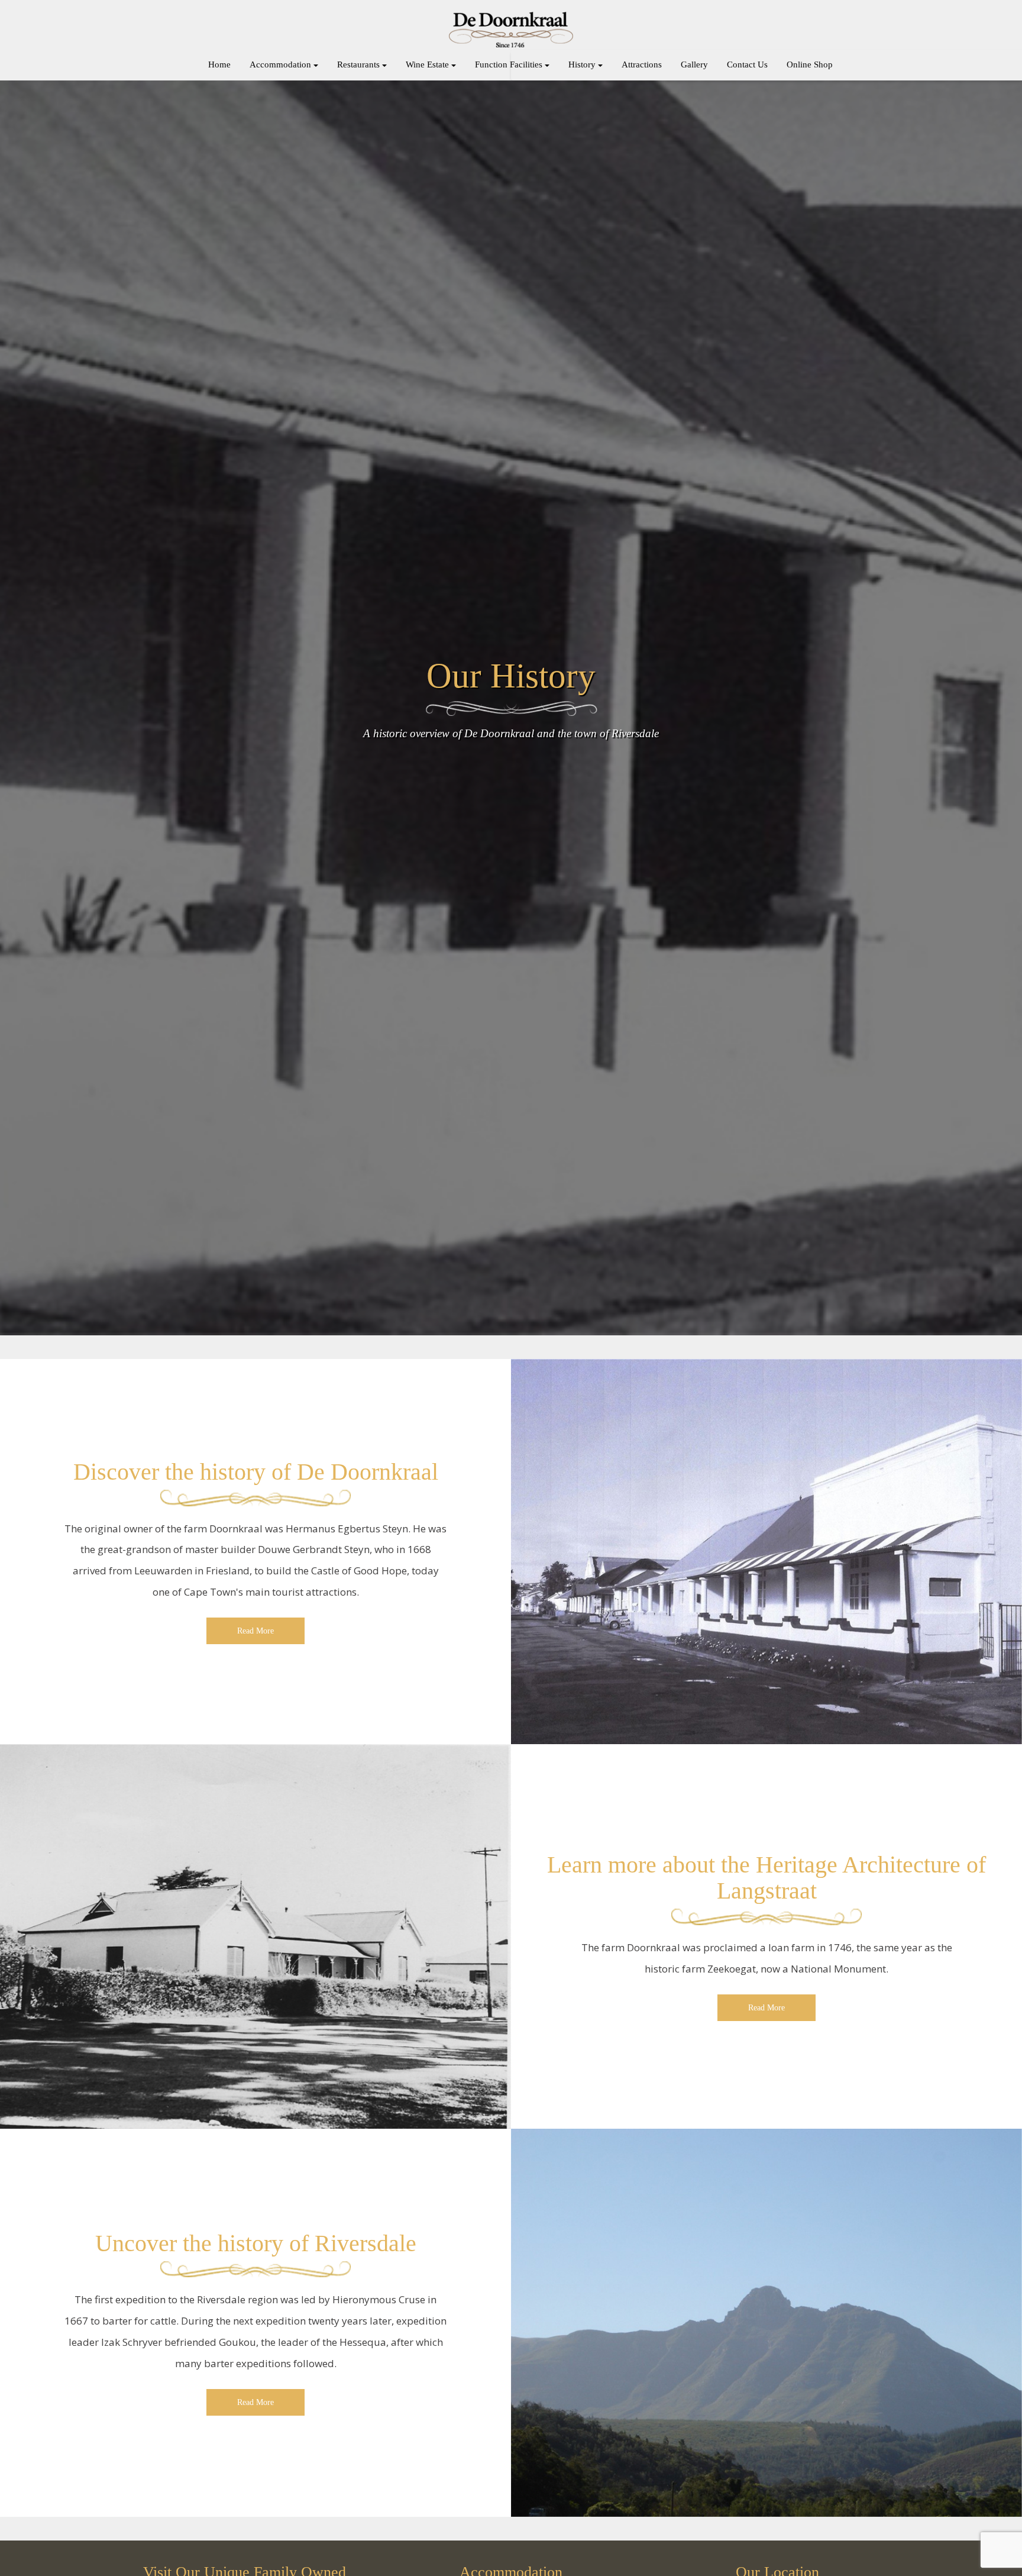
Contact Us (747, 64)
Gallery (694, 64)
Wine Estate (427, 64)
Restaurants (358, 64)
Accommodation (280, 64)
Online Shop (810, 64)
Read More (256, 1631)
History (582, 64)
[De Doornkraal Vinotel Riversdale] (511, 30)
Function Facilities (509, 64)
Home (219, 64)
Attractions (642, 64)
